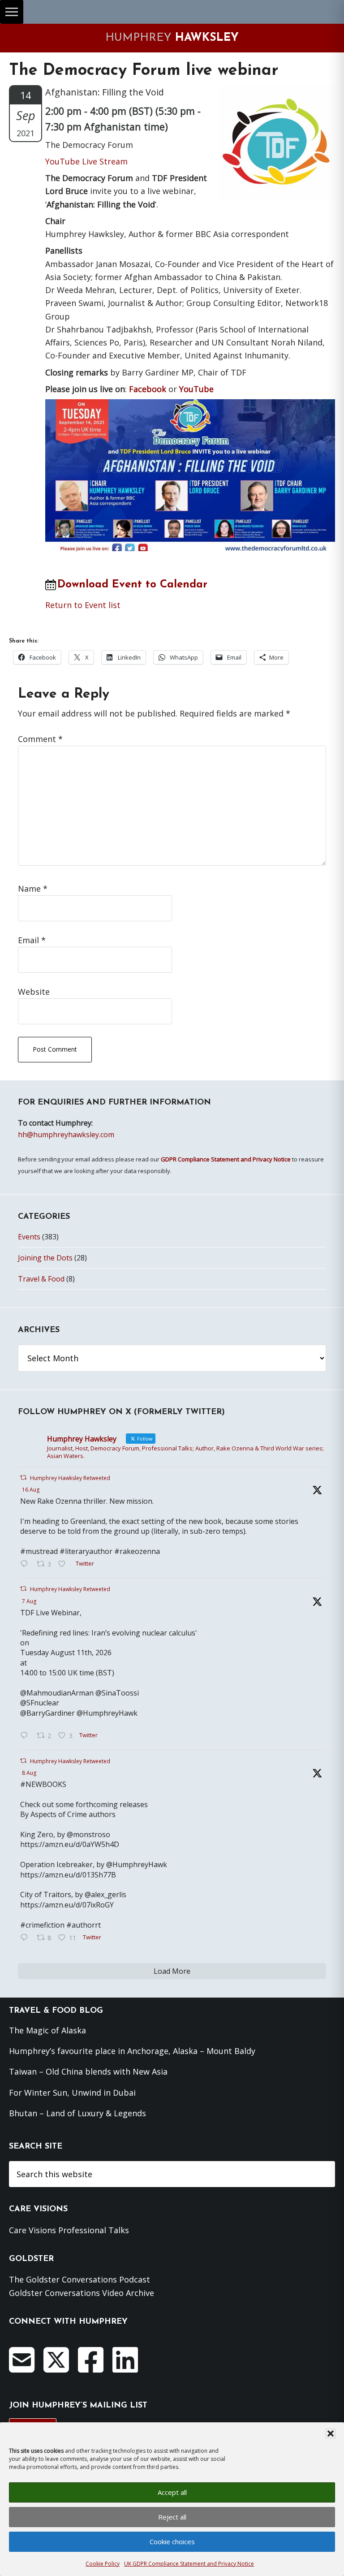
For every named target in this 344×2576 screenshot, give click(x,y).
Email (32, 940)
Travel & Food (41, 1279)
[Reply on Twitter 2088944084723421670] (26, 1564)
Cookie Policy (103, 2564)
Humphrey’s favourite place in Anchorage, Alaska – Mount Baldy (132, 2051)
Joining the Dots (45, 1258)
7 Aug (29, 1601)
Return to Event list (83, 605)
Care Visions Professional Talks (69, 2230)
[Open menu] (12, 12)
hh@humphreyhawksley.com (66, 1135)
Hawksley (172, 38)
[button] (331, 2434)
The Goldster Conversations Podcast (80, 2279)
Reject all (172, 2517)
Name (33, 889)
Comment (40, 739)
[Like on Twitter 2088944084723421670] (64, 1564)
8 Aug (29, 1773)
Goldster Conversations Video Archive (82, 2293)
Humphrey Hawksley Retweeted (70, 1478)
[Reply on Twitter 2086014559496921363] (26, 1938)
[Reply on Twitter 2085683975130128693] (26, 1736)
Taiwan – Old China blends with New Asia (88, 2071)
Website (34, 992)
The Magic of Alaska (47, 2030)
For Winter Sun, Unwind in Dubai (72, 2093)
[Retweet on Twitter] (23, 1478)
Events (29, 1237)
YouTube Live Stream (86, 161)
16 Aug (31, 1490)
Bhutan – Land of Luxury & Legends (77, 2113)
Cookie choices (172, 2541)
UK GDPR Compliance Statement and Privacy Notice (189, 2564)
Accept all (172, 2492)
